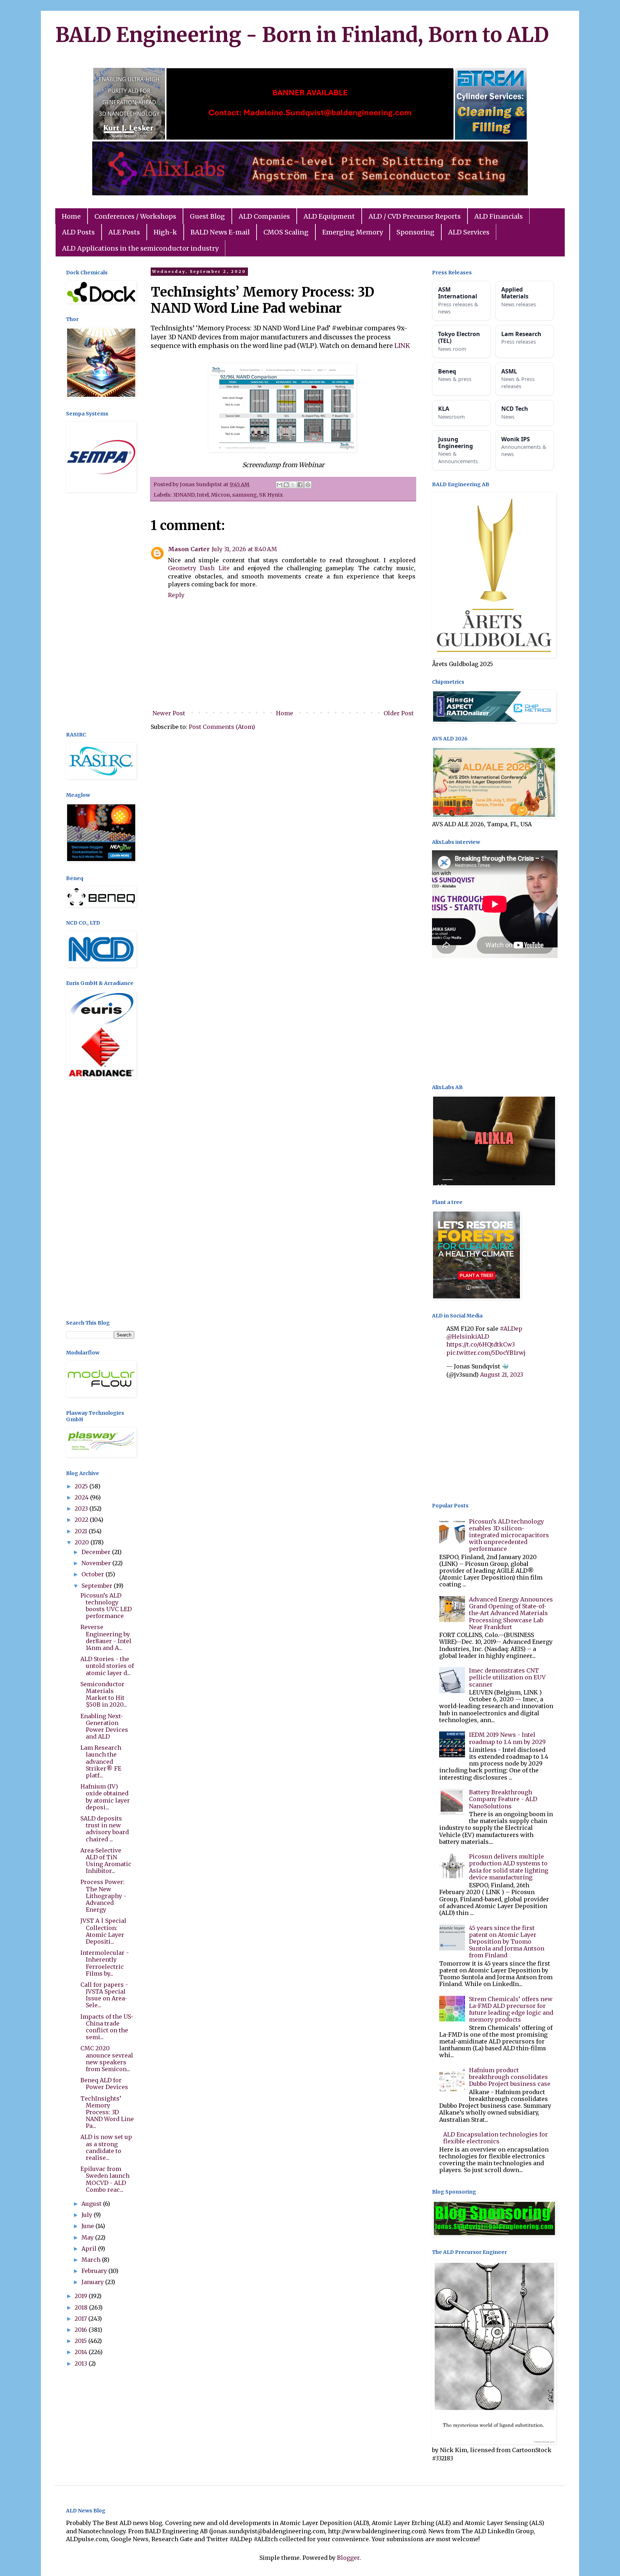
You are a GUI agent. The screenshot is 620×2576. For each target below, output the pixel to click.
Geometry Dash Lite (199, 568)
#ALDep (511, 1329)
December (97, 1552)
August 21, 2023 (502, 1375)
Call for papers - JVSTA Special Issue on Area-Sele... (104, 1995)
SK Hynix (271, 495)
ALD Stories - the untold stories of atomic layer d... (107, 1666)
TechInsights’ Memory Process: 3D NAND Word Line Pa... (107, 2112)
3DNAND (184, 495)
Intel (203, 495)
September (98, 1586)
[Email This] (280, 485)
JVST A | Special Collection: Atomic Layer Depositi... (103, 1931)
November (97, 1563)
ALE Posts (124, 232)
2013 (82, 2363)
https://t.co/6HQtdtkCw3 (481, 1344)
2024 (82, 1497)
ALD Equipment (329, 216)
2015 (81, 2341)
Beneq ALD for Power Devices (104, 2084)
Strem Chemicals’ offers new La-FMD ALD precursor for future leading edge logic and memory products (511, 2009)
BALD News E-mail (220, 232)
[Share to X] (293, 485)
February (95, 2271)
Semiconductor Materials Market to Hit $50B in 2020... (104, 1694)
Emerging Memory (353, 232)
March (92, 2260)
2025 (82, 1486)
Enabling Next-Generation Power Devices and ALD (104, 1726)
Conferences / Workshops (135, 216)
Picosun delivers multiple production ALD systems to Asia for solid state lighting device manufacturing (509, 1867)
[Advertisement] (100, 613)
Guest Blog (207, 216)
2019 (82, 2296)
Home (71, 216)
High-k (165, 232)
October (93, 1574)
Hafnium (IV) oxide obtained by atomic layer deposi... (105, 1797)
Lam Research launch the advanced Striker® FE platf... (101, 1761)
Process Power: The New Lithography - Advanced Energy (103, 1896)
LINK (403, 346)
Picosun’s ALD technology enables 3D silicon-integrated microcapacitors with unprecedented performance (509, 1535)
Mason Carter (189, 549)
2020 (83, 1542)
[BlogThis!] (286, 485)
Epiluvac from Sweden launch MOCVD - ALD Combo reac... (105, 2179)
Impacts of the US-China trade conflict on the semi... (107, 2027)
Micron (220, 495)
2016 (82, 2330)
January (93, 2282)
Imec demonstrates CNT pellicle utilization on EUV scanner (507, 1677)
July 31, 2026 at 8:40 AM (244, 549)
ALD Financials (499, 216)
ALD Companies (264, 216)
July (88, 2215)
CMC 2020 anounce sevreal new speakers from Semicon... (107, 2059)
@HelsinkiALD (468, 1336)
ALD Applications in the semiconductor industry (140, 248)
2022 (82, 1520)
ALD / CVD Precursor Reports (415, 216)
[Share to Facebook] (300, 485)
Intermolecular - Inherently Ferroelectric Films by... (105, 1963)
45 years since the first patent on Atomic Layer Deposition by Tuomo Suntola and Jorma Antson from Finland (507, 1942)
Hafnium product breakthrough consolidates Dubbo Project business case (510, 2077)
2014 (82, 2352)
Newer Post (169, 713)
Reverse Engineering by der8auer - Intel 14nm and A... (106, 1637)
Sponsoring (415, 232)
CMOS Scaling (286, 232)
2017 (81, 2319)
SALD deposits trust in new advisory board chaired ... (105, 1829)
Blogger (348, 2558)
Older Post (399, 713)
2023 (82, 1508)
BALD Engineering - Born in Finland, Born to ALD (302, 35)
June (88, 2226)
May (88, 2237)
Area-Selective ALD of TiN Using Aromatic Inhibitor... (106, 1861)
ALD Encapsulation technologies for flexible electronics (495, 2138)
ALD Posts (78, 232)
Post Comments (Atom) (222, 727)
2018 (82, 2307)
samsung (245, 495)
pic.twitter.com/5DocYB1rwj (486, 1353)
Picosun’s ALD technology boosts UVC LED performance (106, 1606)
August (92, 2204)
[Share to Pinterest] (308, 485)
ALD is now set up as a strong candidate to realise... (106, 2147)
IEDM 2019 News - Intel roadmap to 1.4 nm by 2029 (507, 1738)
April (90, 2249)
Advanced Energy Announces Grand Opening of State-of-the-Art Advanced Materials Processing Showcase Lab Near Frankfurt (511, 1613)
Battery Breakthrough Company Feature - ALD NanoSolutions (503, 1799)
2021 (82, 1531)
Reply (176, 595)
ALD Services (469, 232)
